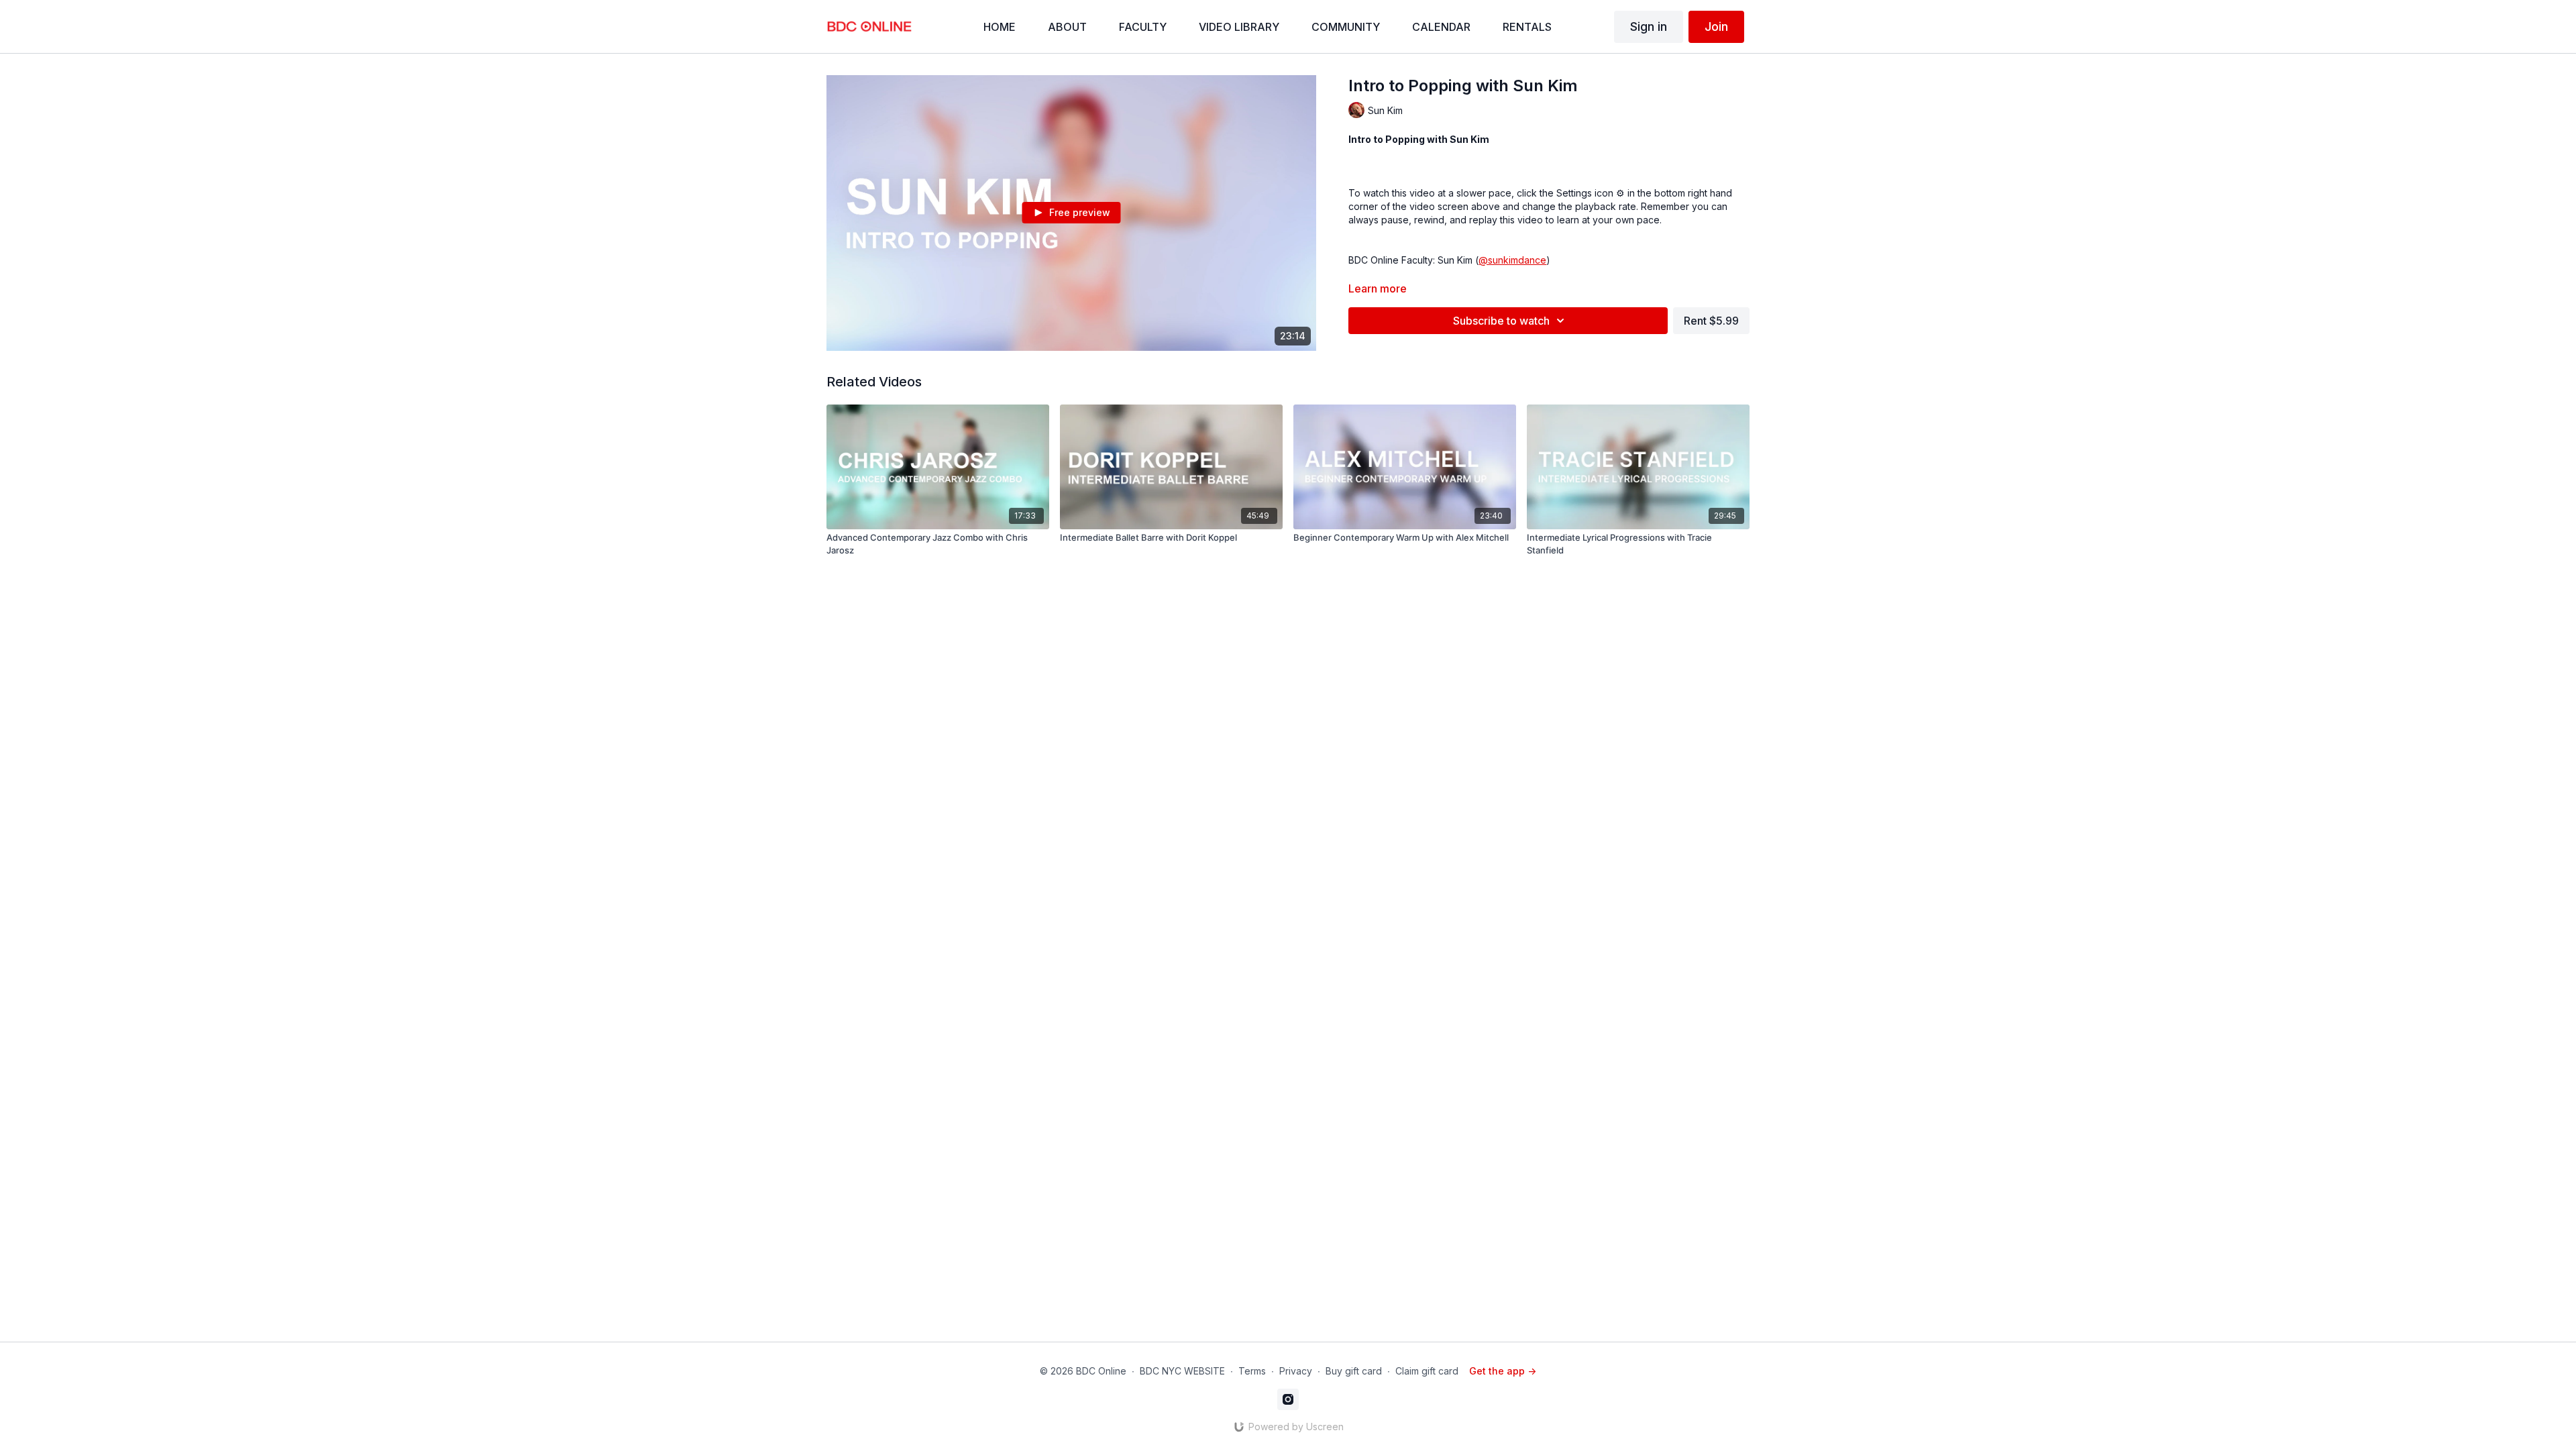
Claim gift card (1427, 1371)
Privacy (1296, 1371)
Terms (1252, 1371)
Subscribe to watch (1501, 321)
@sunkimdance (1512, 260)
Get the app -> (1503, 1371)
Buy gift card (1354, 1371)
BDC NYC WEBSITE (1182, 1371)
